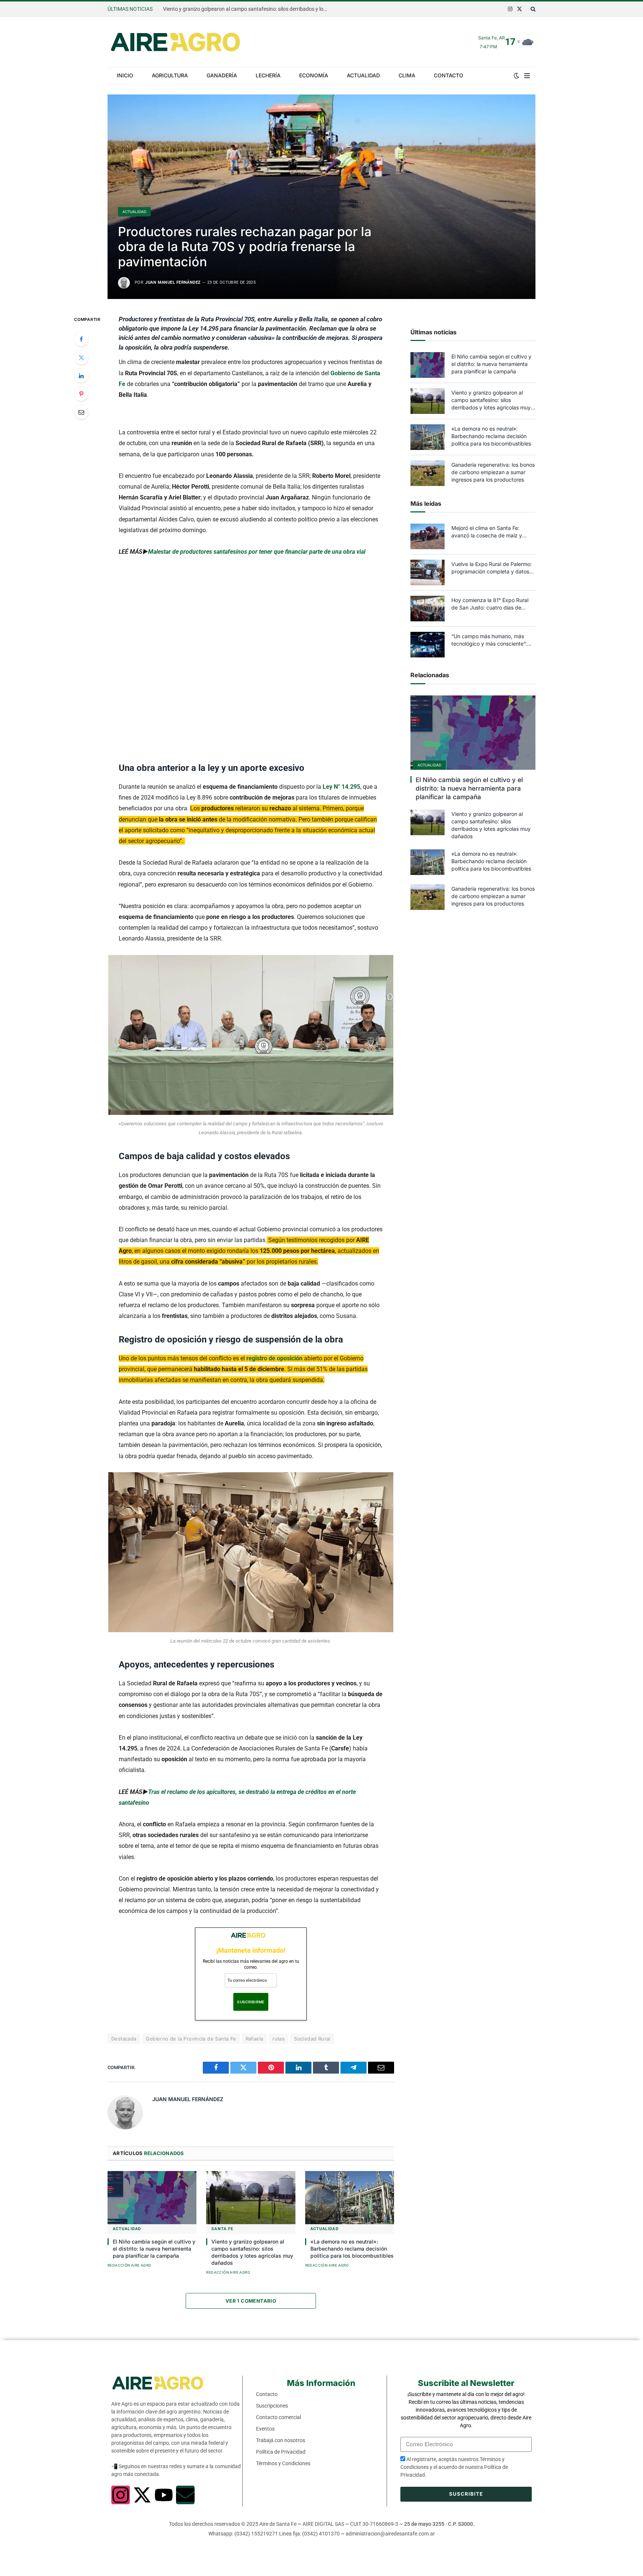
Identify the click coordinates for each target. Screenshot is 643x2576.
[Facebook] (81, 339)
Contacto (449, 75)
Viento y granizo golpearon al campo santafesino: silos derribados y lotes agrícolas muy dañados (252, 2252)
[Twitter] (81, 357)
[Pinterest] (81, 394)
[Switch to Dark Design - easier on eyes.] (516, 75)
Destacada (124, 2039)
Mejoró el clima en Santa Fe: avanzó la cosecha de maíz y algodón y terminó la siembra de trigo (490, 532)
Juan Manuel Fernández (173, 282)
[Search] (532, 9)
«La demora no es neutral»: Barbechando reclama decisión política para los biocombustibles (247, 9)
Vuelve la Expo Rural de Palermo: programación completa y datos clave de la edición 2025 (492, 568)
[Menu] (527, 75)
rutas (279, 2039)
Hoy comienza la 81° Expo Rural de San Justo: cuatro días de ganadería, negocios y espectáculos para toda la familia (492, 604)
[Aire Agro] (175, 42)
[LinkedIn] (81, 376)
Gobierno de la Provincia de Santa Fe (191, 2039)
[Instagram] (121, 2495)
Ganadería (222, 75)
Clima (407, 75)
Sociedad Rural (312, 2039)
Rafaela (255, 2039)
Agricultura (170, 75)
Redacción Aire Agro (129, 2265)
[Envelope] (185, 2495)
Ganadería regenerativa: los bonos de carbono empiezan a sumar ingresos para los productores (493, 472)
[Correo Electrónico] (81, 412)
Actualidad (363, 75)
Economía (314, 75)
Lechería (268, 75)
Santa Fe (222, 2229)
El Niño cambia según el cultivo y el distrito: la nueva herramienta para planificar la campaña (154, 2249)
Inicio (125, 75)
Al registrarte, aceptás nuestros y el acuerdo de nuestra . (454, 2467)
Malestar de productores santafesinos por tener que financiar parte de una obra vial (257, 552)
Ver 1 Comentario (251, 2301)
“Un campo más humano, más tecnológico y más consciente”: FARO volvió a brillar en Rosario (489, 640)
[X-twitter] (142, 2495)
